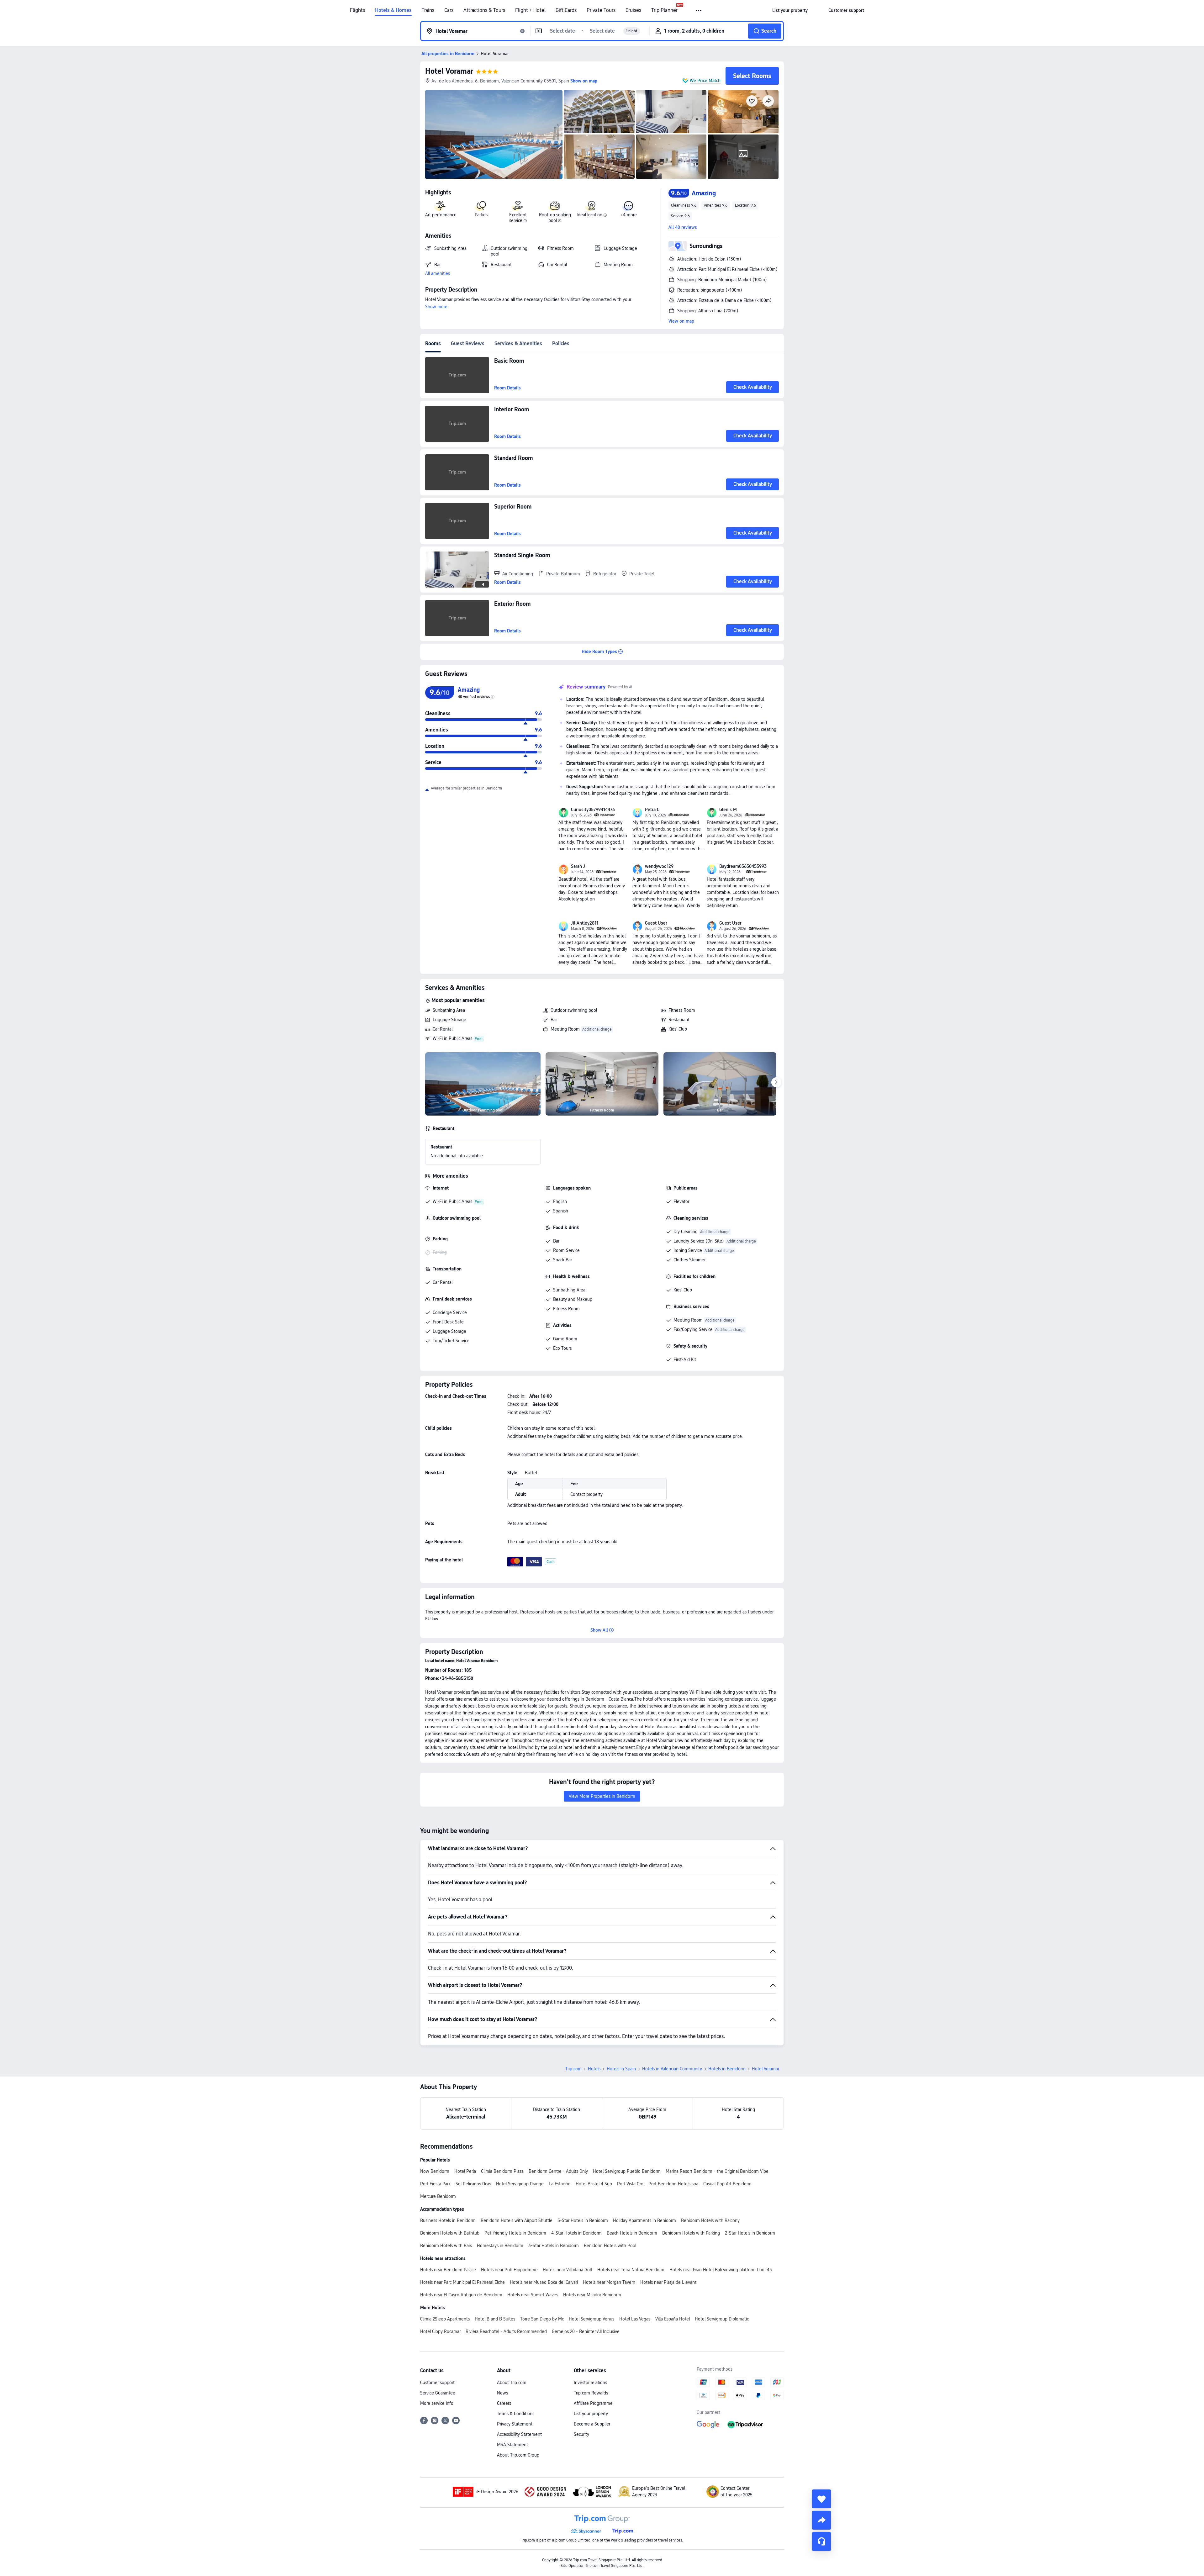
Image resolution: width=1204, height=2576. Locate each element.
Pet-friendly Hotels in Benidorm (515, 2233)
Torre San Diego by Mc (542, 2319)
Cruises (633, 10)
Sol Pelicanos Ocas (473, 2184)
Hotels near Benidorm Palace (448, 2270)
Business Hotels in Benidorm (448, 2220)
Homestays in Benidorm (500, 2246)
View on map (681, 321)
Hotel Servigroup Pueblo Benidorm (627, 2171)
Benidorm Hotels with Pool (610, 2246)
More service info (437, 2403)
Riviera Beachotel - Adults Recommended (506, 2331)
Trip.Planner (664, 10)
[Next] (776, 1082)
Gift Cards (566, 10)
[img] (494, 135)
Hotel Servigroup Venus (591, 2319)
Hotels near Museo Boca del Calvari (544, 2282)
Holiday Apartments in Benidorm (644, 2220)
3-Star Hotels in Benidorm (554, 2246)
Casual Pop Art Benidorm (727, 2184)
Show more (436, 307)
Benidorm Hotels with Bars (446, 2246)
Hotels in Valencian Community (672, 2069)
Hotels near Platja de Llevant (668, 2282)
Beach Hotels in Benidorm (632, 2233)
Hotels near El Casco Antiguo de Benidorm (461, 2295)
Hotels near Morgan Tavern (609, 2282)
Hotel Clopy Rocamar (440, 2331)
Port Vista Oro (630, 2184)
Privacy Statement (515, 2424)
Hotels (594, 2069)
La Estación (560, 2184)
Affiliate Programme (593, 2403)
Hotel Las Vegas (635, 2319)
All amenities (438, 273)
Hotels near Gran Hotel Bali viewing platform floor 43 (721, 2270)
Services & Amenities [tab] (518, 343)
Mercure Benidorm (438, 2196)
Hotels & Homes (393, 10)
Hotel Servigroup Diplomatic (722, 2319)
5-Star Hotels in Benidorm (583, 2220)
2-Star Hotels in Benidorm (750, 2233)
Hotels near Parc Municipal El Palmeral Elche (462, 2282)
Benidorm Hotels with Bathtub (450, 2233)
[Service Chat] (821, 2542)
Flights (357, 10)
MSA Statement (512, 2445)
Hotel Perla (465, 2171)
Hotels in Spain (621, 2069)
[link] (790, 10)
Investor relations (590, 2383)
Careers (504, 2403)
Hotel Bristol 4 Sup (594, 2184)
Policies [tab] (561, 343)
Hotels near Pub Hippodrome (509, 2270)
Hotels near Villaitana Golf (568, 2270)
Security (581, 2434)
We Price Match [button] (705, 81)
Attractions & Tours (484, 10)
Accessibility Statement (519, 2434)
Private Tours (601, 10)
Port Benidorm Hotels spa (673, 2184)
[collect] (821, 2499)
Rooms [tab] (433, 343)
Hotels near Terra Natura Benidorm (631, 2270)
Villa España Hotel (673, 2319)
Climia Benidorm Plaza (502, 2171)
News (502, 2393)
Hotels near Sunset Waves (533, 2295)
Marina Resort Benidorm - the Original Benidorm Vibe (717, 2171)
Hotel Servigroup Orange (520, 2184)
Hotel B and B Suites (495, 2319)
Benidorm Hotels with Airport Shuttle (517, 2220)
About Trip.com (512, 2383)
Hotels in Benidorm (727, 2069)
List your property (591, 2414)
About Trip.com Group (518, 2455)
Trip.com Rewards (591, 2393)
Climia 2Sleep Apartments (445, 2319)
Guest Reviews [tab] (468, 343)
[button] (699, 11)
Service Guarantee (438, 2393)
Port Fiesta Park (435, 2184)
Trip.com (573, 2069)
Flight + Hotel (530, 10)
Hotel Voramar (449, 71)
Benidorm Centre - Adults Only (558, 2171)
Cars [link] (449, 10)
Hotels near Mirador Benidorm (592, 2295)
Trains (428, 10)
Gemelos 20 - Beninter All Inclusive (586, 2331)
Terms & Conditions (516, 2414)
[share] (821, 2520)
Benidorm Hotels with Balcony (710, 2220)
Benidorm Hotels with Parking (691, 2233)
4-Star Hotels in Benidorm (576, 2233)
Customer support (437, 2383)
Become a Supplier (592, 2424)
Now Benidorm (435, 2171)
